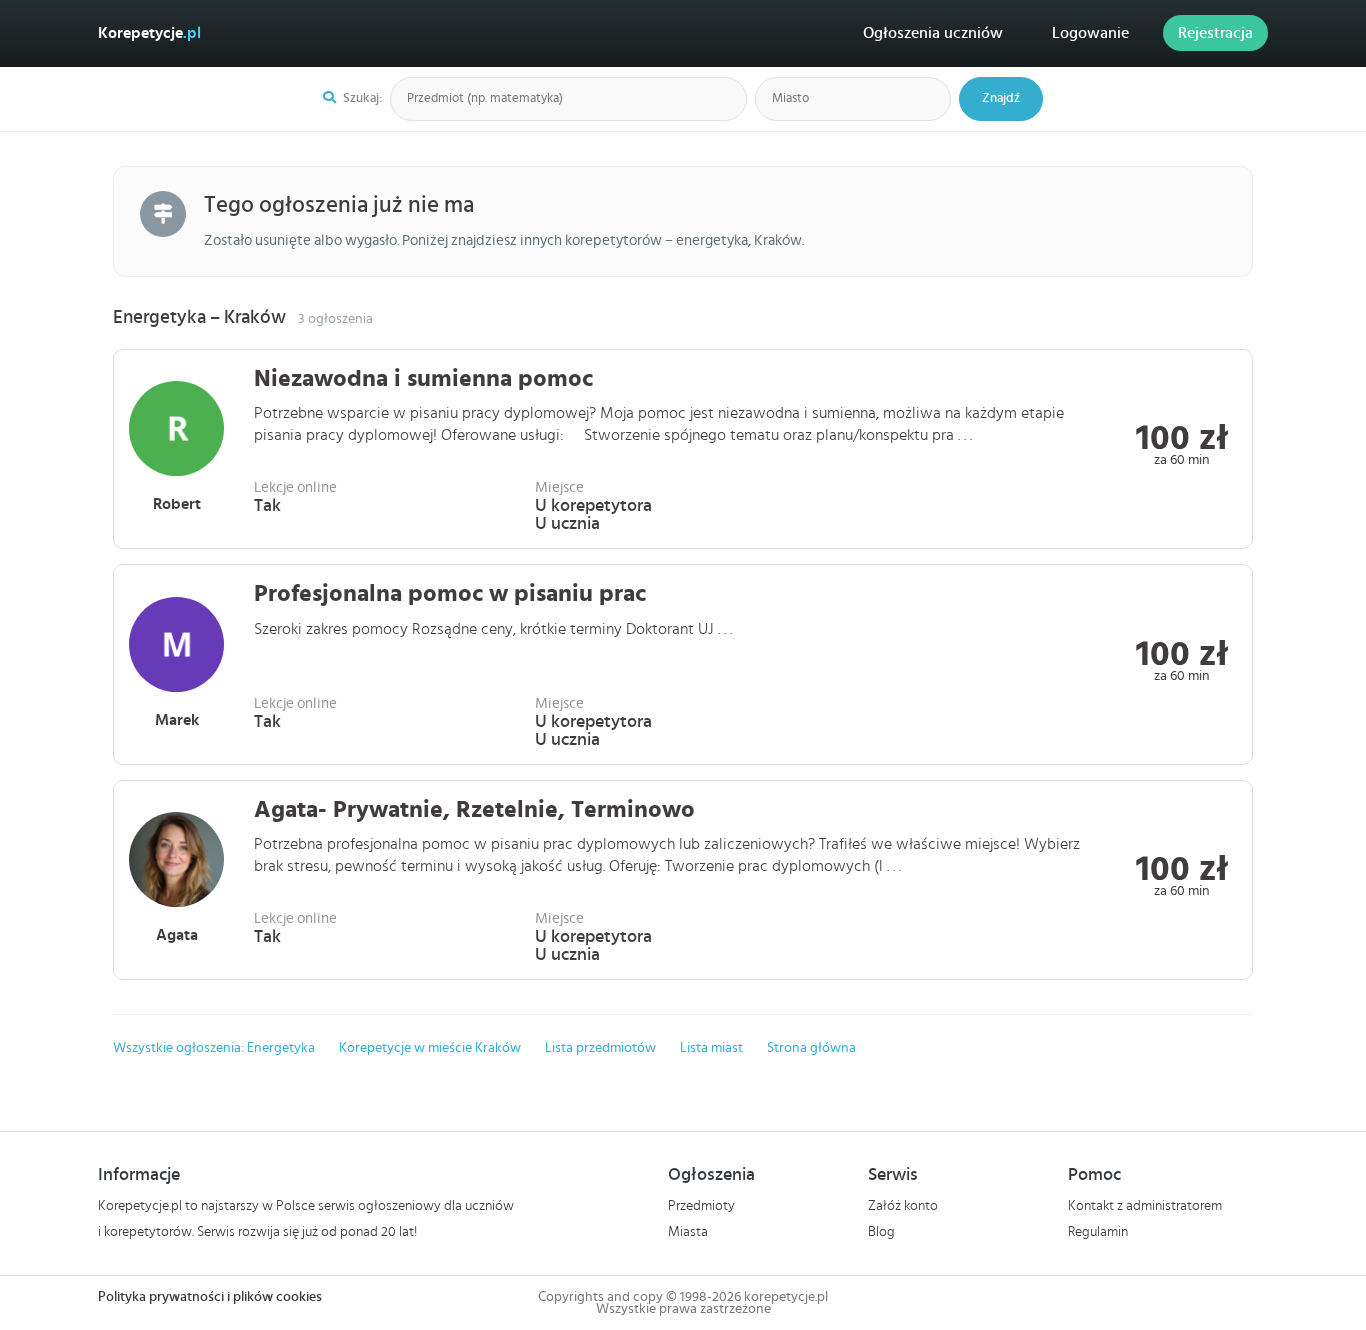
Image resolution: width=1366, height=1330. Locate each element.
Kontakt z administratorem (1145, 1206)
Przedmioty (701, 1206)
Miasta (688, 1232)
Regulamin (1098, 1232)
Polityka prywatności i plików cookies (210, 1297)
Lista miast (711, 1048)
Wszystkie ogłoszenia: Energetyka (214, 1048)
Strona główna (811, 1048)
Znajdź (1001, 98)
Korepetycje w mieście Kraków (430, 1048)
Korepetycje (149, 33)
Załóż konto (903, 1206)
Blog (881, 1232)
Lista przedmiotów (600, 1048)
